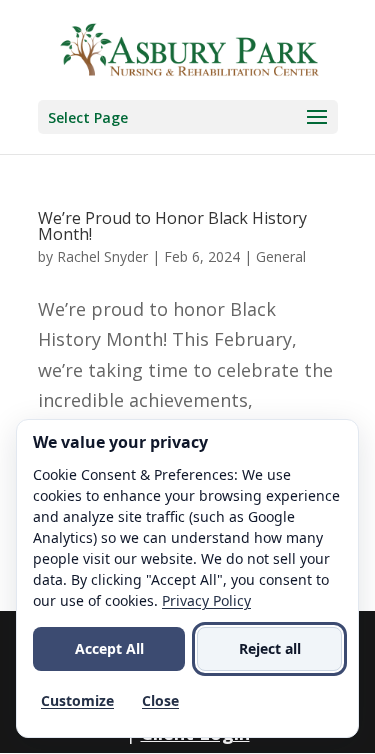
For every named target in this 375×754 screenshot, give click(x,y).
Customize (77, 700)
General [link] (281, 256)
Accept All (109, 648)
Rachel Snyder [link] (102, 256)
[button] (188, 117)
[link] (190, 48)
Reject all (270, 648)
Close (160, 700)
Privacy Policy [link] (206, 600)
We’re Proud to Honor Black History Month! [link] (172, 226)
